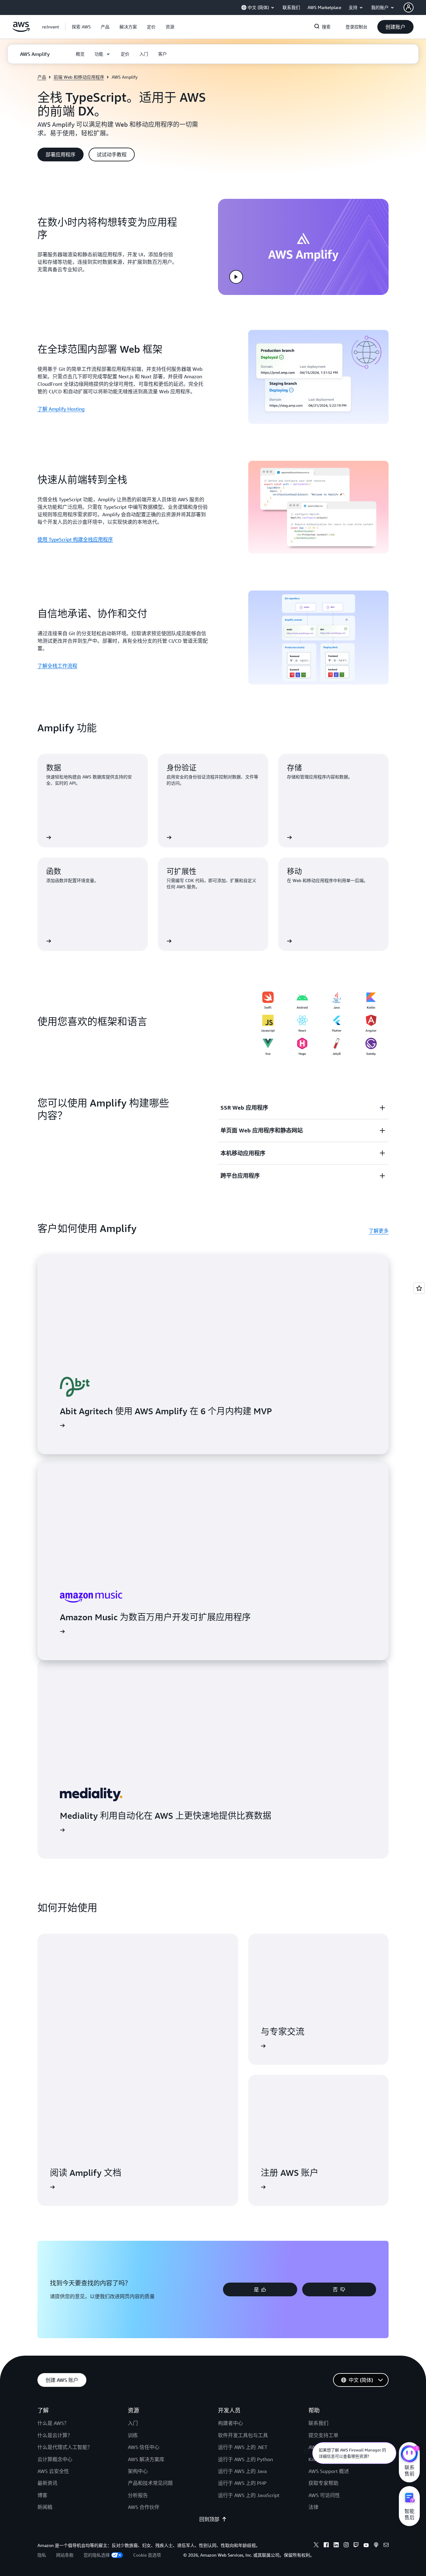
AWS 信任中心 (144, 2447)
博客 (42, 2495)
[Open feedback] (419, 1288)
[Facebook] (326, 2546)
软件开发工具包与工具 (243, 2435)
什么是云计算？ (55, 2435)
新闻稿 (45, 2507)
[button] (81, 27)
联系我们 (318, 2423)
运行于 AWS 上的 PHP (242, 2483)
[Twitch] (356, 2546)
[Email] (386, 2546)
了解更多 (379, 1231)
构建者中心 (230, 2423)
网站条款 (65, 2555)
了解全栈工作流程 (57, 666)
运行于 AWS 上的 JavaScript (249, 2495)
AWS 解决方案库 (146, 2459)
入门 (133, 2423)
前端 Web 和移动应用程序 (79, 77)
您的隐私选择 (97, 2555)
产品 (42, 77)
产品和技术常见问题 (150, 2483)
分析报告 (138, 2495)
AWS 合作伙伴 (144, 2507)
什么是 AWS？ (53, 2423)
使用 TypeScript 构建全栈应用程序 (75, 539)
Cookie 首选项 (147, 2555)
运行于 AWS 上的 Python (245, 2459)
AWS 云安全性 (53, 2471)
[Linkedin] (336, 2546)
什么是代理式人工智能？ (65, 2447)
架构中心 (138, 2471)
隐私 (42, 2555)
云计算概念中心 (55, 2459)
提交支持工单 (323, 2435)
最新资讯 (47, 2483)
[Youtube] (366, 2546)
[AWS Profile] (409, 7)
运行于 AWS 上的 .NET (243, 2447)
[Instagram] (346, 2546)
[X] (316, 2546)
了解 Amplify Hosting (61, 409)
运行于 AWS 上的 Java (242, 2471)
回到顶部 (209, 2519)
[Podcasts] (376, 2546)
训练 (133, 2435)
